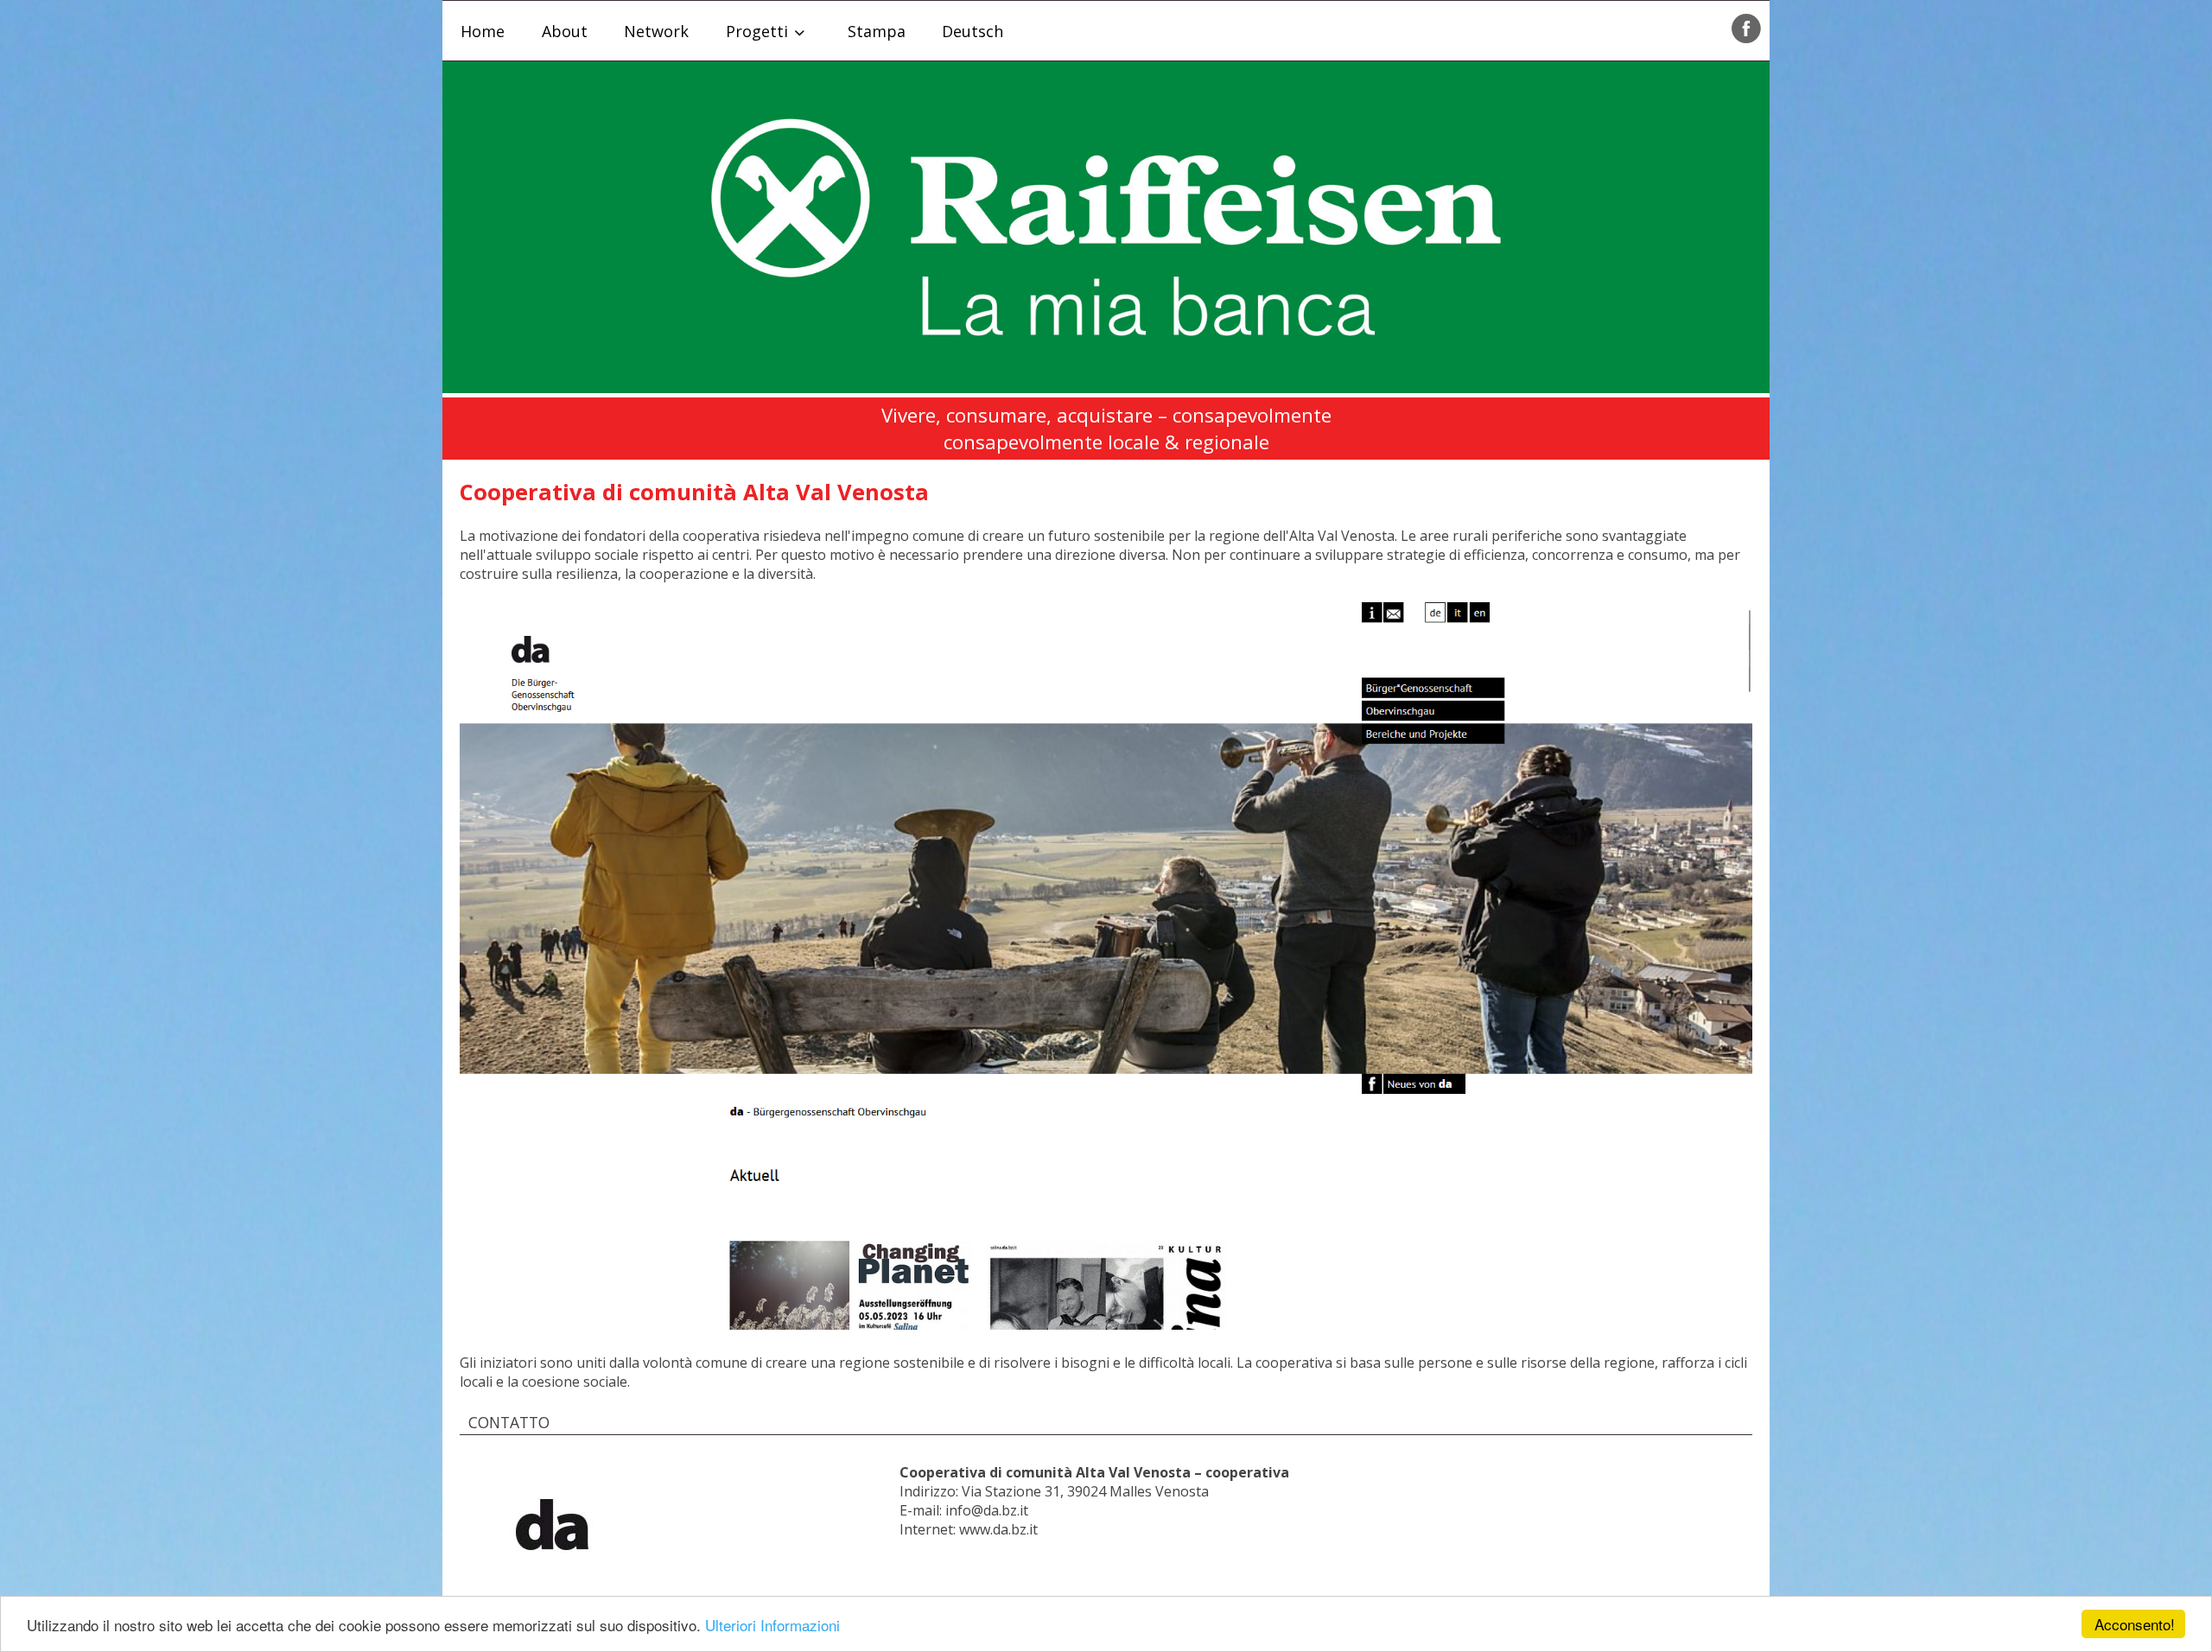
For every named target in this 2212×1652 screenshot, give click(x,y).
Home (483, 31)
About (565, 31)
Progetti (757, 31)
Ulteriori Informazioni (772, 1625)
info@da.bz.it (987, 1510)
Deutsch (973, 31)
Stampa (877, 31)
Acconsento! (2135, 1624)
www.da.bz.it (998, 1529)
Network (656, 31)
